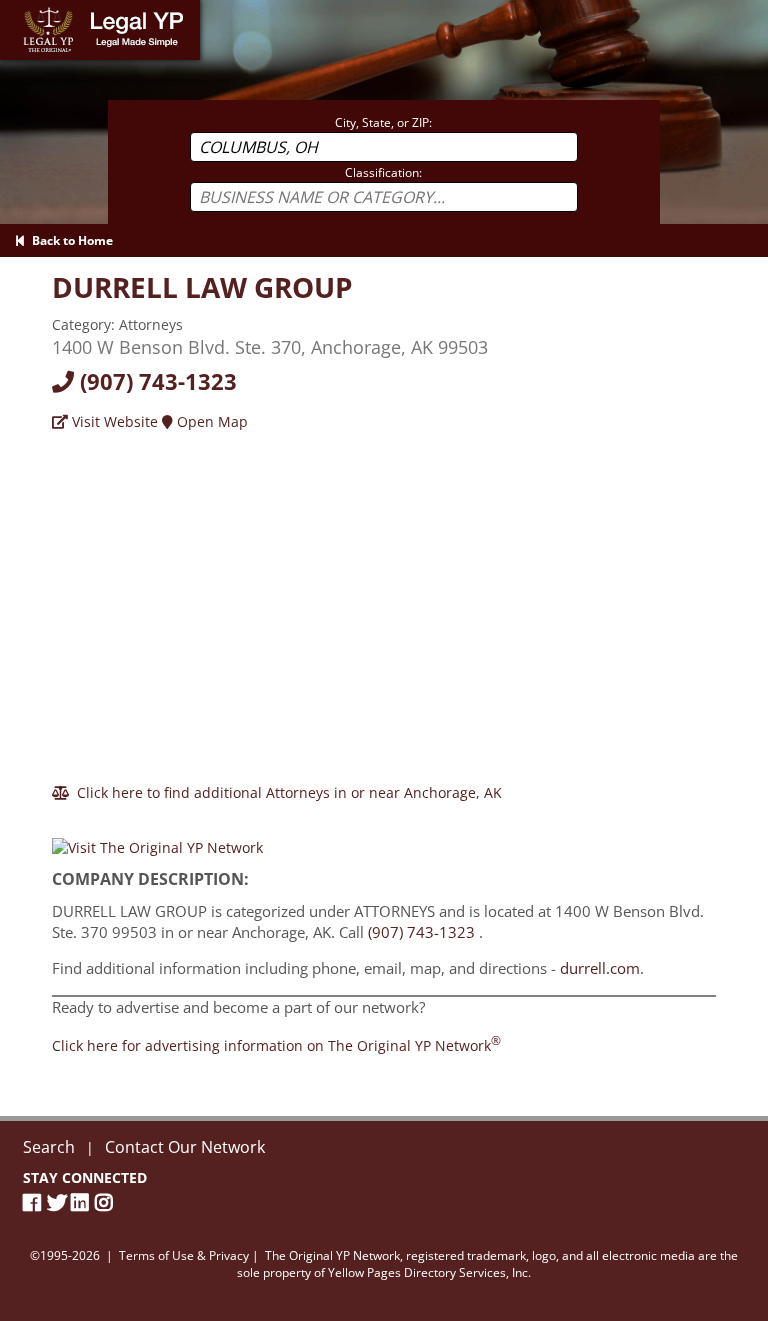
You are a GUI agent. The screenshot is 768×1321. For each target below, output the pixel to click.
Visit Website (113, 421)
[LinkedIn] (83, 1202)
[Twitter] (59, 1202)
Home (19, 9)
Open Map (210, 421)
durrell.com (600, 968)
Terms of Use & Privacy (184, 1255)
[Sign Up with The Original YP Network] (157, 838)
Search (49, 1147)
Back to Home (69, 240)
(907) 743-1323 (155, 381)
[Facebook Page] (35, 1202)
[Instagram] (107, 1202)
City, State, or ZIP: (383, 122)
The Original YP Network (332, 1255)
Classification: (383, 172)
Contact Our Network (185, 1147)
